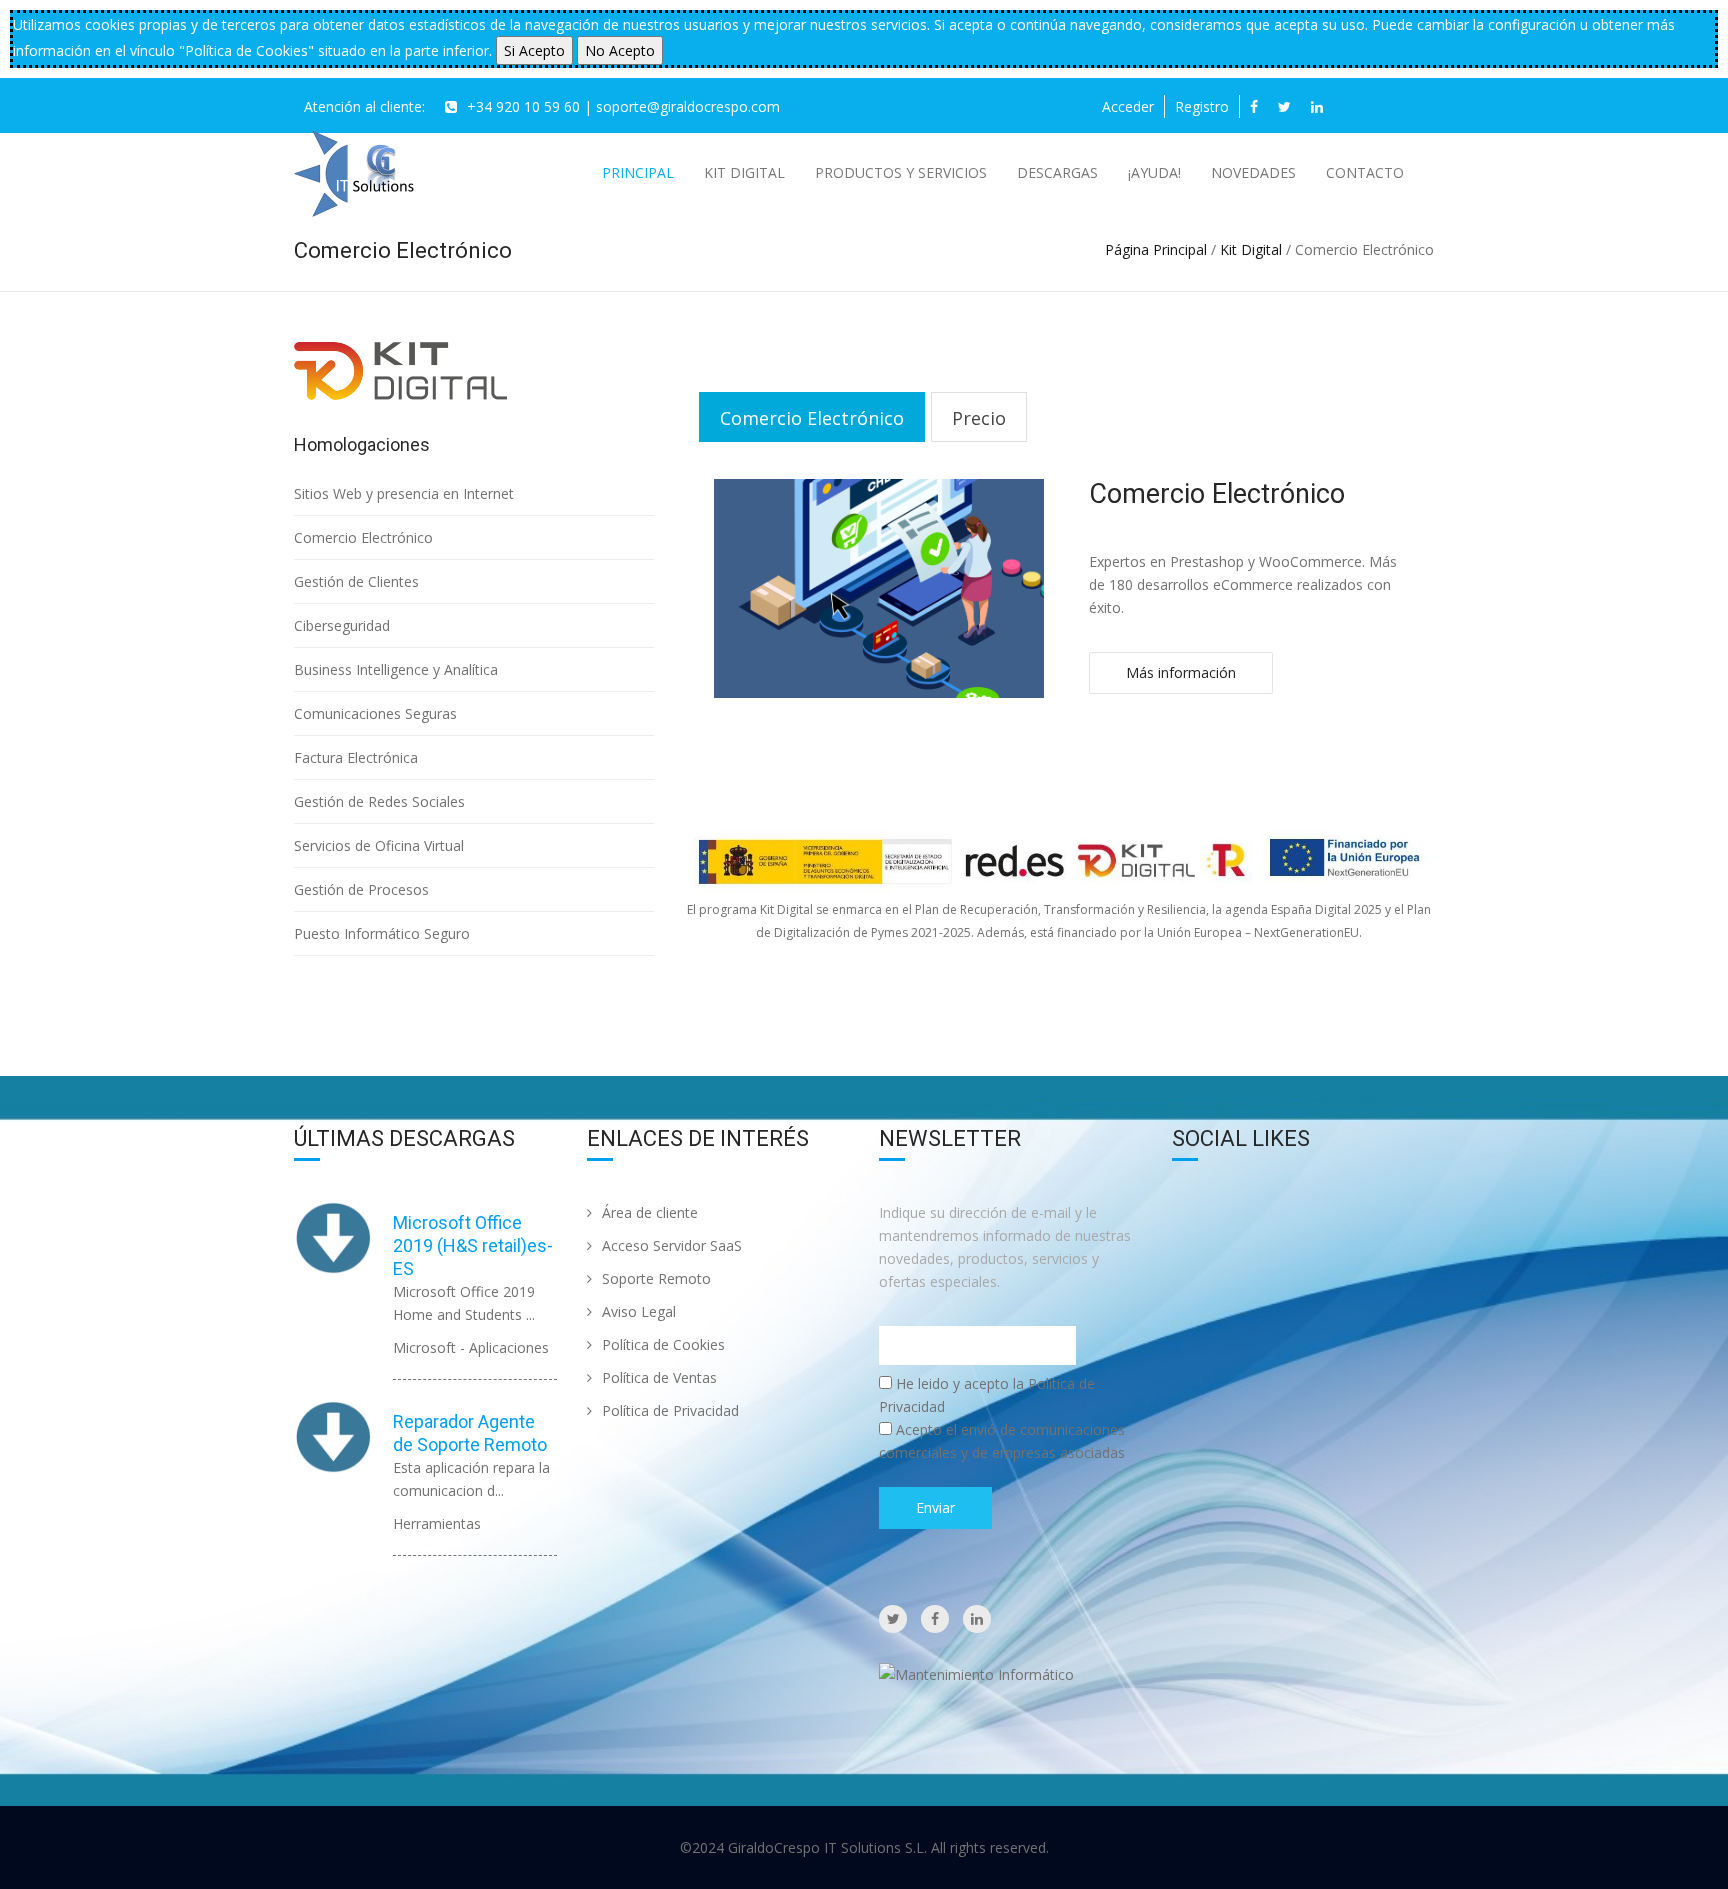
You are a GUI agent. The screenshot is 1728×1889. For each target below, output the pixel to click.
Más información (1181, 672)
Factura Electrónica (356, 757)
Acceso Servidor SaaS (672, 1245)
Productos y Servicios (901, 172)
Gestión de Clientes (356, 581)
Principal (638, 172)
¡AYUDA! (1154, 172)
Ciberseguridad (342, 625)
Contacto (1365, 172)
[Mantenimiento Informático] (976, 1672)
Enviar (935, 1507)
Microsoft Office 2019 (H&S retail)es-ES (473, 1245)
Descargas (1057, 172)
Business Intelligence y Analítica (396, 669)
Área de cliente (650, 1212)
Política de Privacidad (670, 1410)
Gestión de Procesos (361, 889)
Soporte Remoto (656, 1278)
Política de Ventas (659, 1377)
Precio (979, 418)
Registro (1202, 106)
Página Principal (1156, 249)
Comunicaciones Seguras (375, 713)
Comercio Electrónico (363, 537)
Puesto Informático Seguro (382, 933)
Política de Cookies (663, 1344)
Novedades (1253, 172)
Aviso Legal (639, 1311)
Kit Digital (744, 172)
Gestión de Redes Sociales (379, 801)
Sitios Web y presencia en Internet (404, 493)
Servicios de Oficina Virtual (379, 845)
